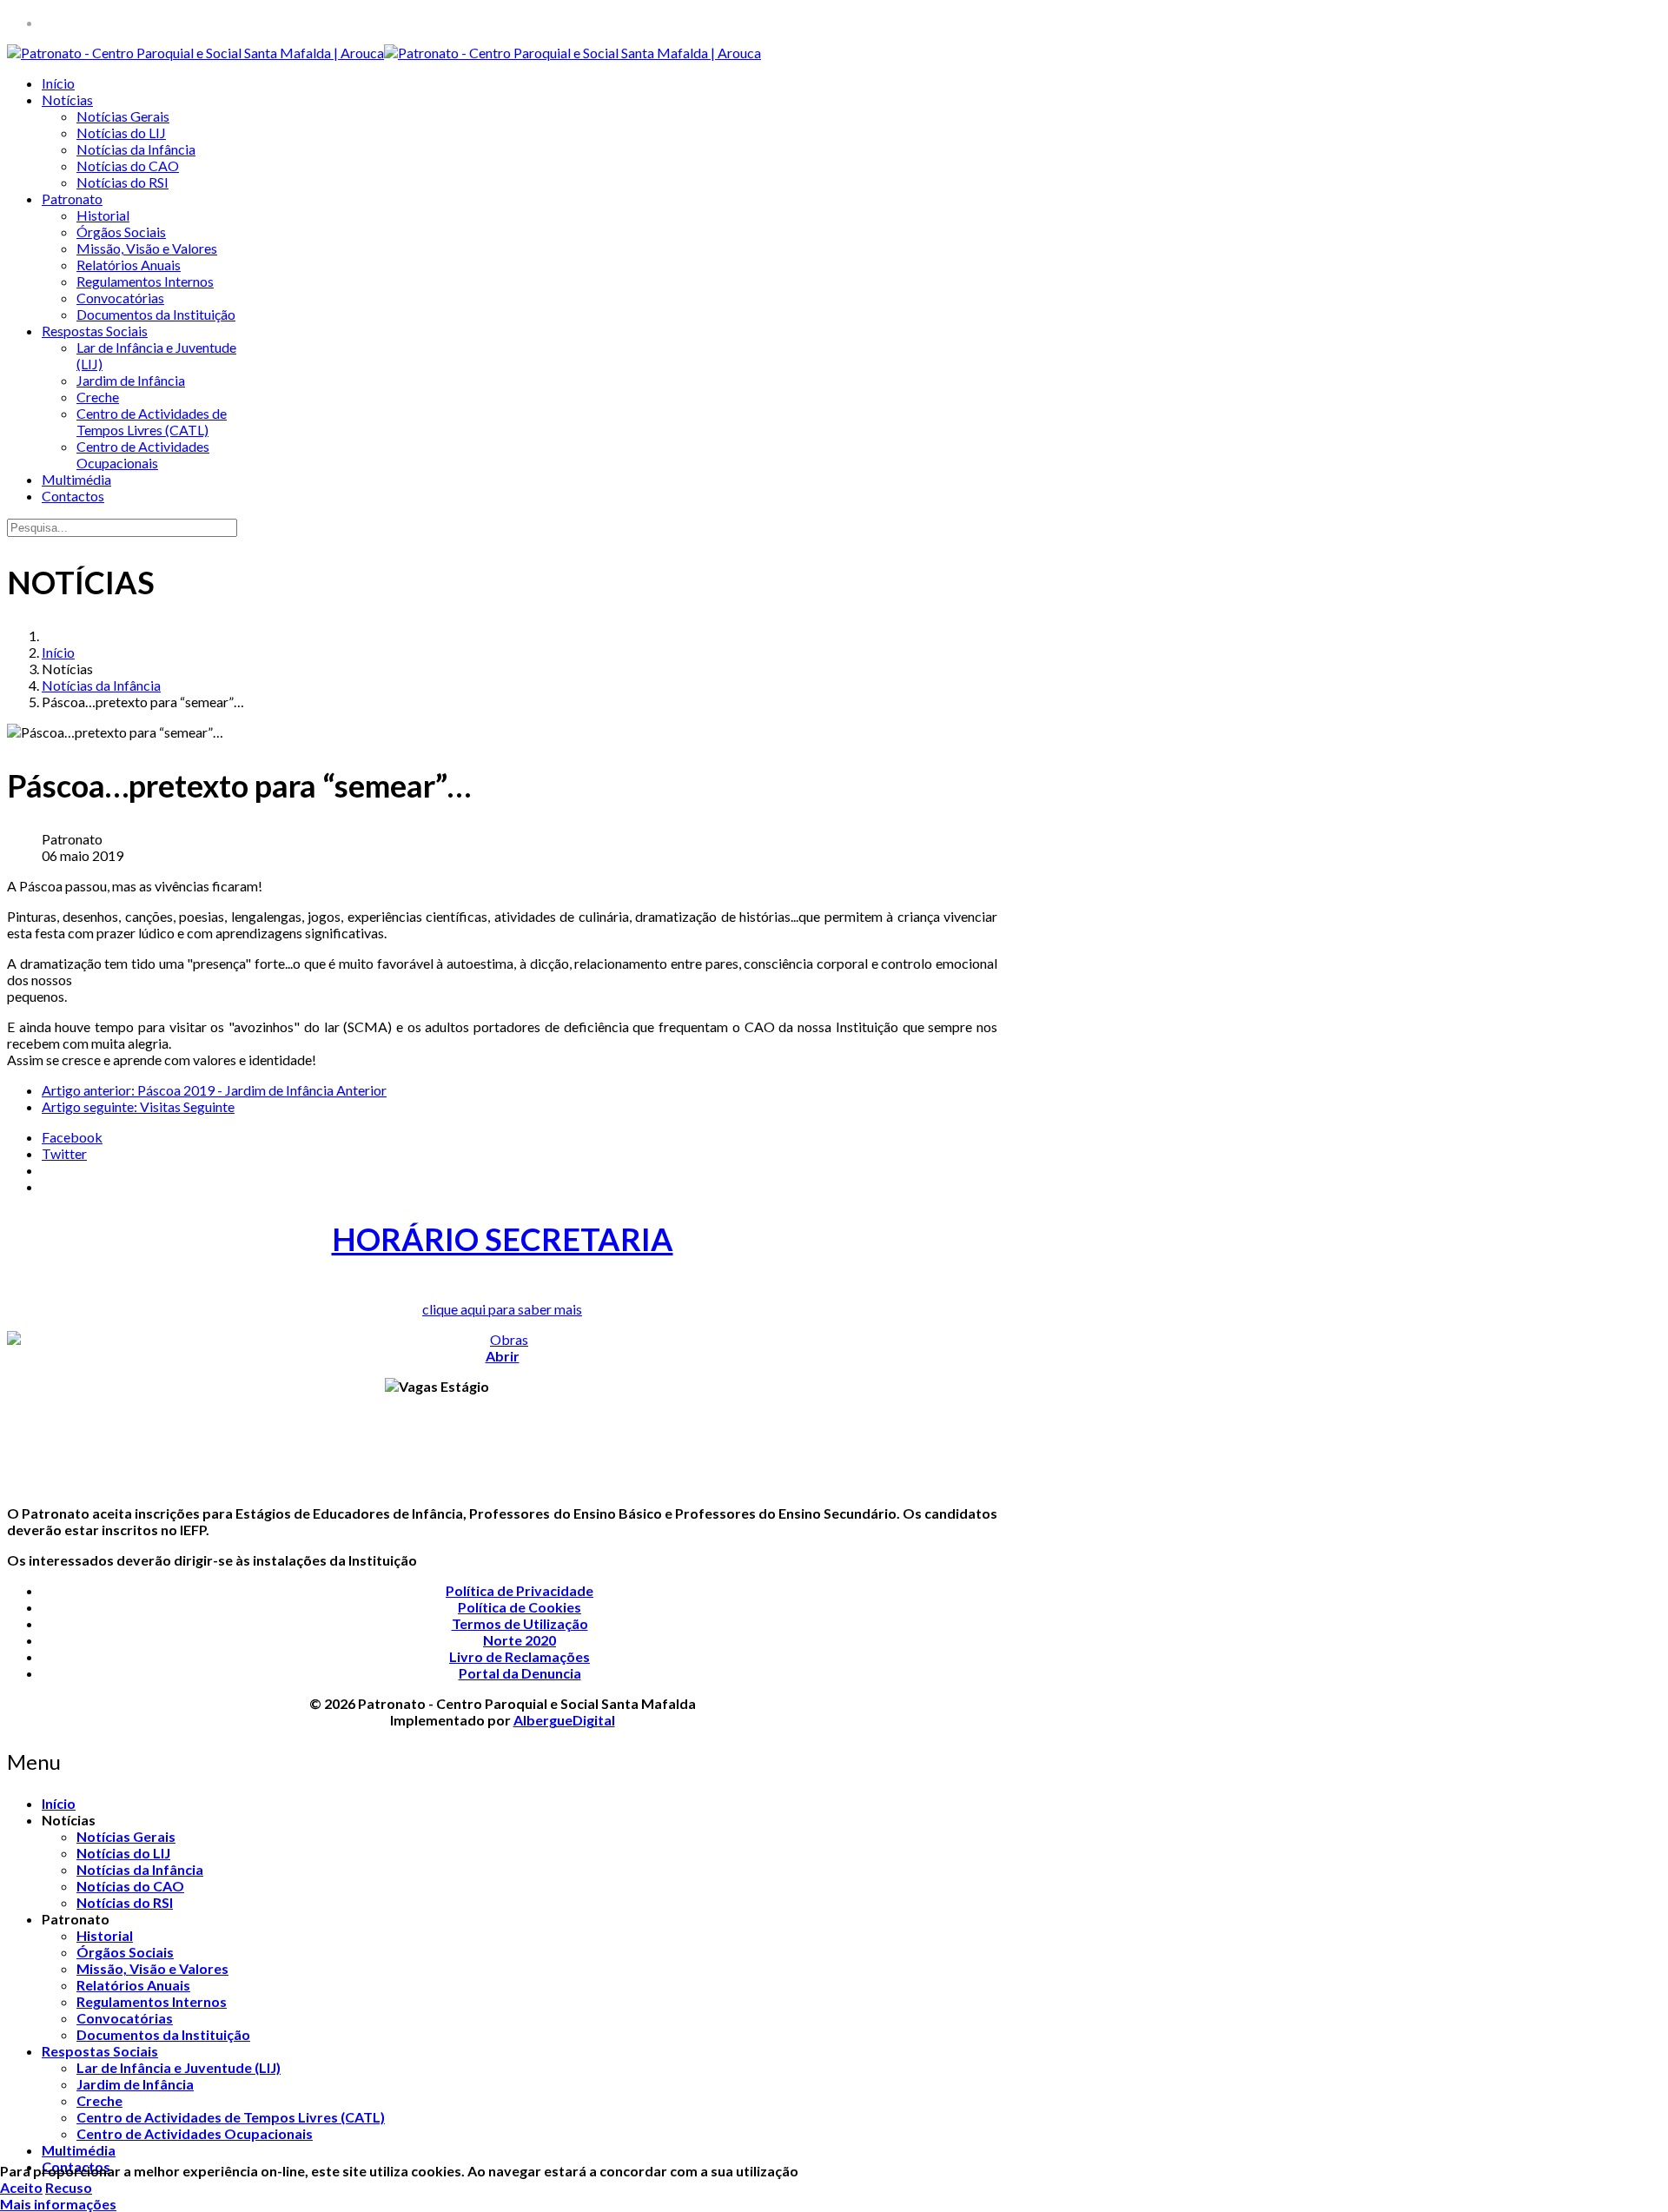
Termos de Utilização (520, 1623)
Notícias (67, 99)
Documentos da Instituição (156, 314)
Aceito (21, 2187)
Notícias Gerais (123, 116)
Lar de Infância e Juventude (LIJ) (179, 2067)
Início (58, 83)
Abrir (503, 1356)
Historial (103, 215)
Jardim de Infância (131, 380)
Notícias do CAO (128, 166)
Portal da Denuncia (520, 1673)
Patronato (72, 199)
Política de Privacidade (520, 1590)
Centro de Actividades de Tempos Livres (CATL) (152, 421)
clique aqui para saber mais (502, 1309)
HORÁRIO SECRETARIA (503, 1239)
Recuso (69, 2187)
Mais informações (58, 2204)
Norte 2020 (520, 1640)
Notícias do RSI (122, 182)
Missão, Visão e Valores (147, 248)
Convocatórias (120, 298)
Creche (98, 397)
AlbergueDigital (564, 1720)
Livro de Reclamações (520, 1656)
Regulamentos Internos (145, 281)
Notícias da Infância (136, 149)
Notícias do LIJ (121, 132)
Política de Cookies (520, 1607)
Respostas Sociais (95, 331)
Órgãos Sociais (121, 232)
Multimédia (76, 479)
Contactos (73, 496)
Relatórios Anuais (129, 265)
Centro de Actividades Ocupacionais (143, 454)
